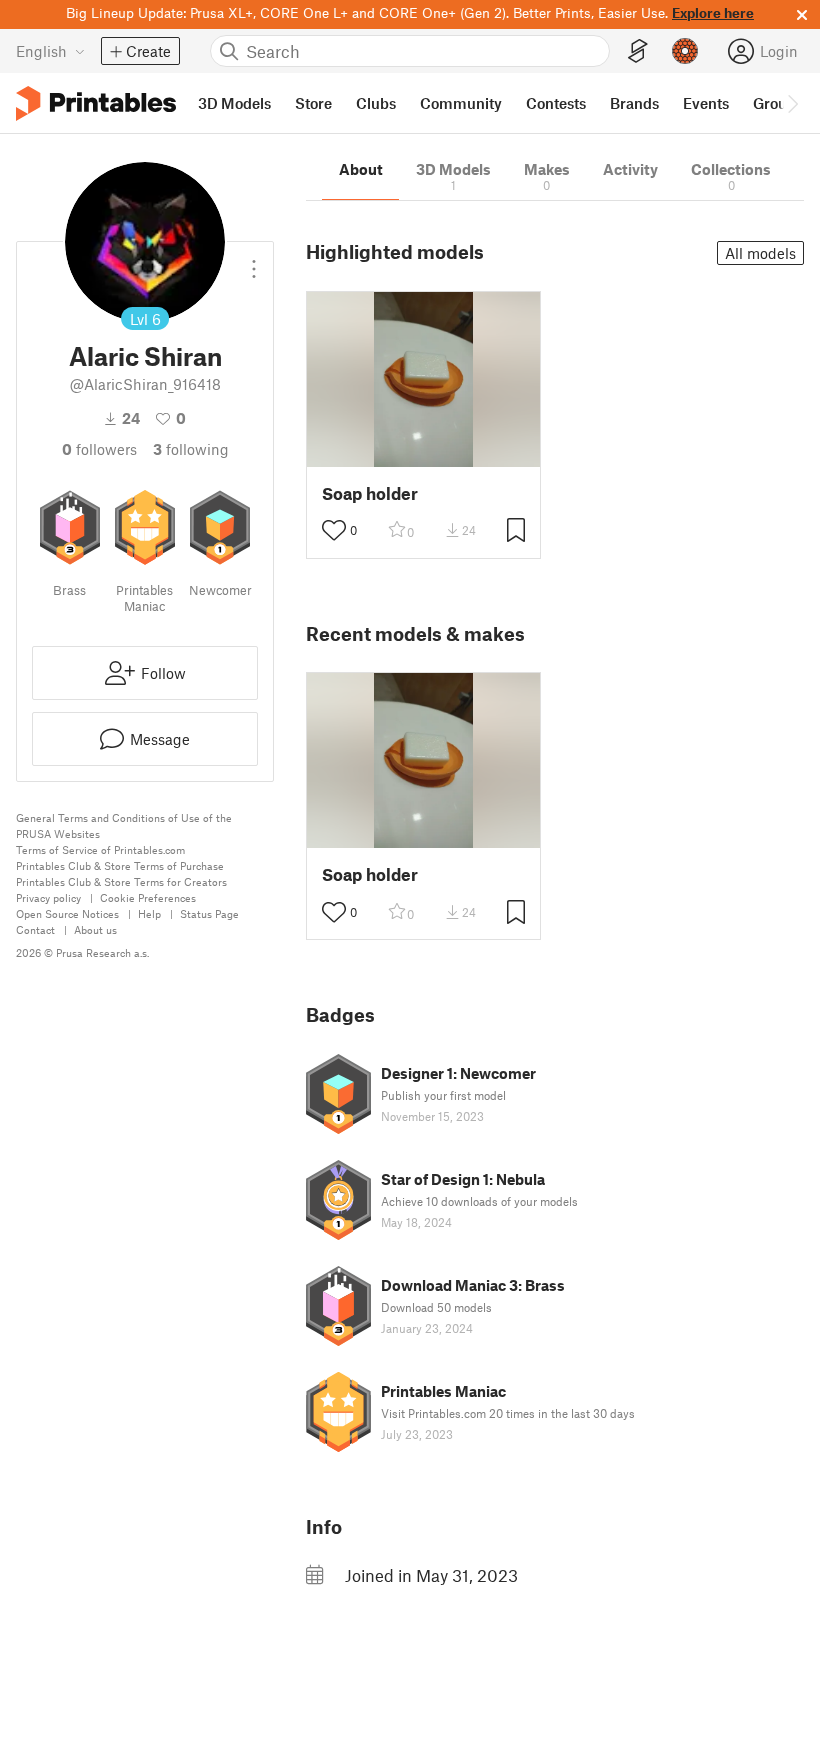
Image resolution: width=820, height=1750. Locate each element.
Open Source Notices (67, 913)
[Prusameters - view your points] (685, 51)
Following (191, 449)
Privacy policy (48, 897)
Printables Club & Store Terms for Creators (121, 881)
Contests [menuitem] (556, 103)
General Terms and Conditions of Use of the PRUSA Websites (124, 825)
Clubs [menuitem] (376, 103)
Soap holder (370, 493)
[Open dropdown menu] (254, 261)
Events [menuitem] (706, 103)
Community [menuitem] (461, 103)
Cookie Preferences (148, 897)
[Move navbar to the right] (792, 103)
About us (95, 929)
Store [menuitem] (313, 103)
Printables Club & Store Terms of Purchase (120, 865)
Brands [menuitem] (634, 103)
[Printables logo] (96, 103)
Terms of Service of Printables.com (100, 849)
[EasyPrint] (638, 51)
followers (99, 449)
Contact (35, 929)
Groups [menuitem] (778, 103)
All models (760, 253)
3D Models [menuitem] (234, 103)
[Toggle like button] (334, 530)
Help (149, 913)
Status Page (209, 913)
